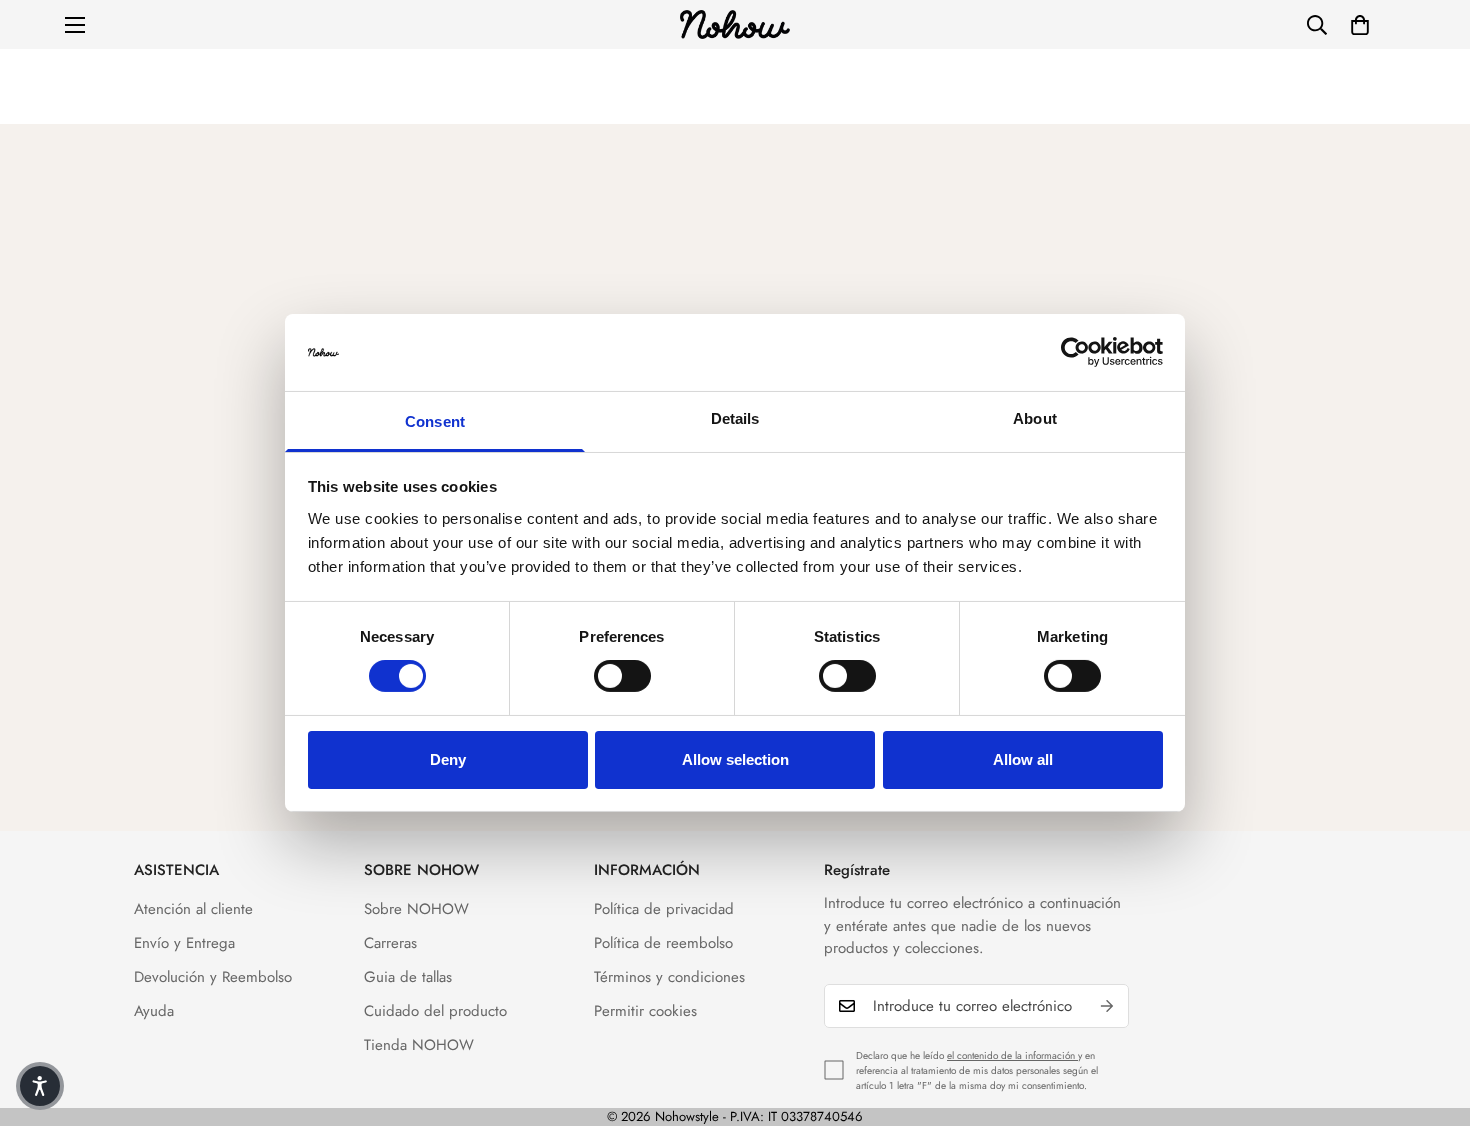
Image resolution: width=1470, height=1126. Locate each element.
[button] (1360, 25)
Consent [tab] (435, 421)
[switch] (622, 676)
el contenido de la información (1012, 1055)
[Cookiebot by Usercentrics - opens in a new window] (1075, 352)
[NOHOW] (735, 24)
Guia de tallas (408, 977)
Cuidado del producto (435, 1011)
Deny (448, 759)
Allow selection (735, 759)
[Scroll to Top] (1431, 1017)
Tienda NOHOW (419, 1045)
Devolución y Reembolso (213, 977)
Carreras (390, 943)
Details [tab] (735, 418)
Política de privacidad (664, 909)
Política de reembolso (663, 943)
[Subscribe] (1107, 1006)
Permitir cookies (645, 1011)
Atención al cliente (193, 909)
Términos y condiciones (669, 977)
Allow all (1023, 759)
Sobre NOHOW (416, 909)
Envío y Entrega (184, 943)
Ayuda (154, 1011)
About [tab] (1035, 418)
